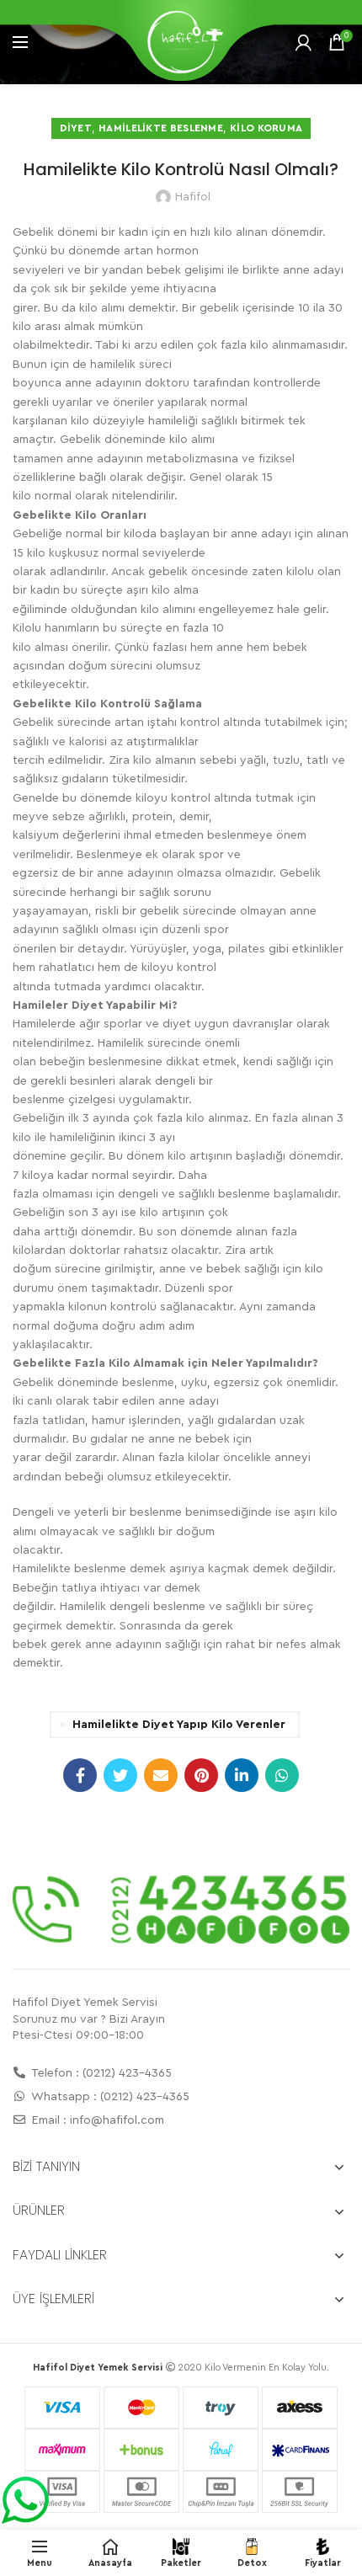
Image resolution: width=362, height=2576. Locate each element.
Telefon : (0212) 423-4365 (100, 2073)
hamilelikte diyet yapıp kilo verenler (179, 1725)
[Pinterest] (201, 1775)
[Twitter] (120, 1775)
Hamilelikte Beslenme (161, 128)
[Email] (161, 1775)
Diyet (76, 128)
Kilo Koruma (266, 128)
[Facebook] (80, 1775)
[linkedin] (242, 1775)
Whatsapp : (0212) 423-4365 (109, 2097)
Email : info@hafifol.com (96, 2120)
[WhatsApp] (282, 1775)
